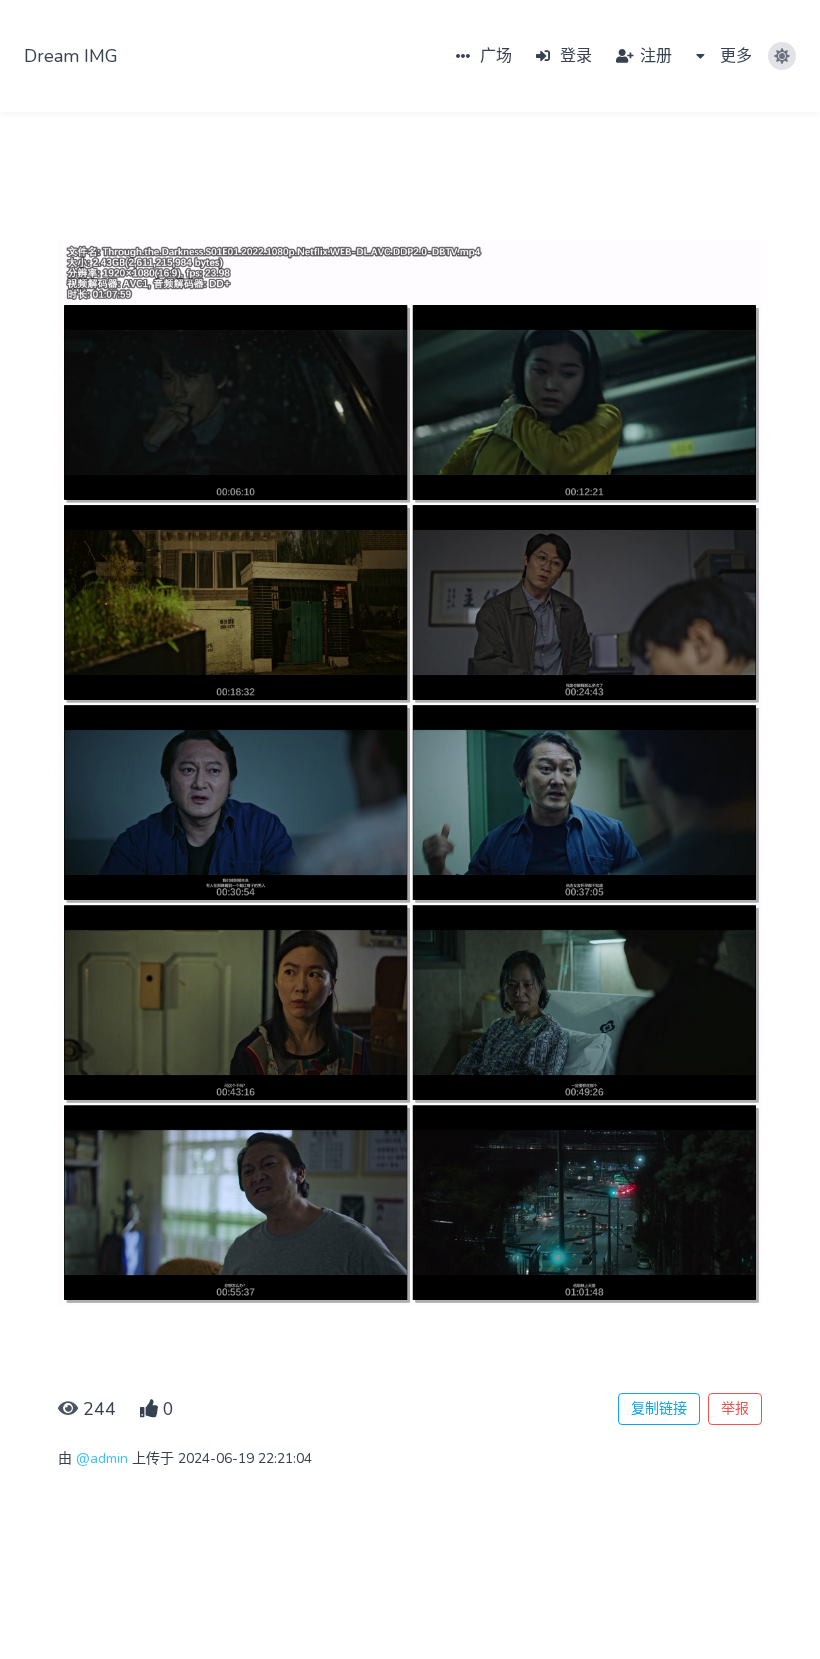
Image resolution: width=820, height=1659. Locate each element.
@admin (102, 1458)
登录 (574, 56)
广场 (494, 56)
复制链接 (659, 1408)
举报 (735, 1408)
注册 (654, 56)
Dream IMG (71, 56)
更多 (734, 56)
